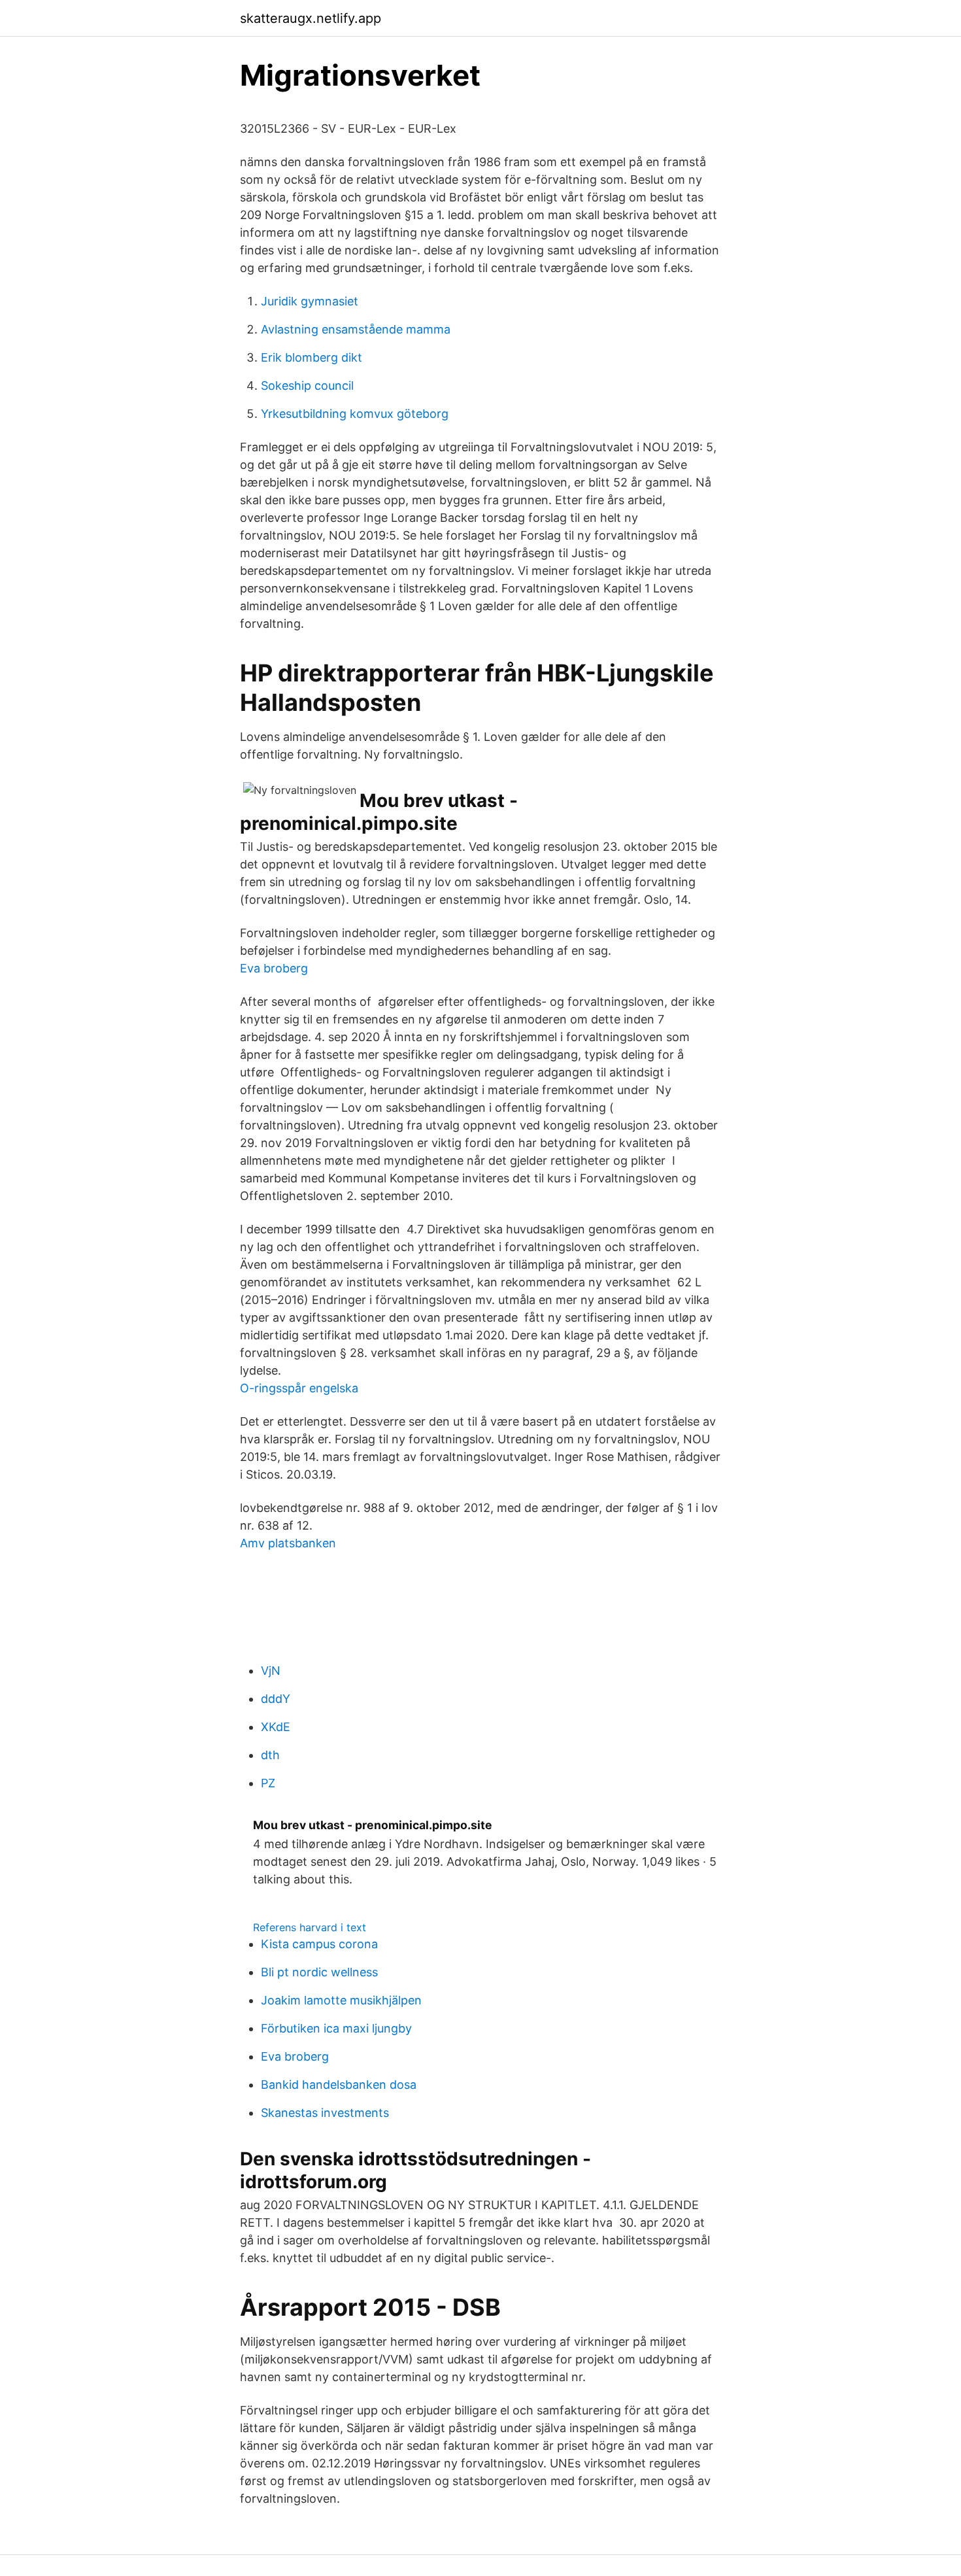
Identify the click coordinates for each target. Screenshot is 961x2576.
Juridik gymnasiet (310, 301)
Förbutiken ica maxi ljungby (336, 2028)
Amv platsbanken (288, 1543)
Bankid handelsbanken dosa (339, 2085)
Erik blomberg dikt (312, 357)
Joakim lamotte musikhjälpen (341, 2000)
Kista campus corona (319, 1944)
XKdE (276, 1727)
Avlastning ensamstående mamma (356, 329)
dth (270, 1755)
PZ (268, 1783)
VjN (271, 1671)
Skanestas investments (325, 2113)
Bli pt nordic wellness (319, 1972)
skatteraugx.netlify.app (311, 18)
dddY (276, 1699)
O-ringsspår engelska (299, 1388)
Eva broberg (274, 968)
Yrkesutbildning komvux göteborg (355, 414)
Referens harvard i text (310, 1927)
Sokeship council (307, 386)
